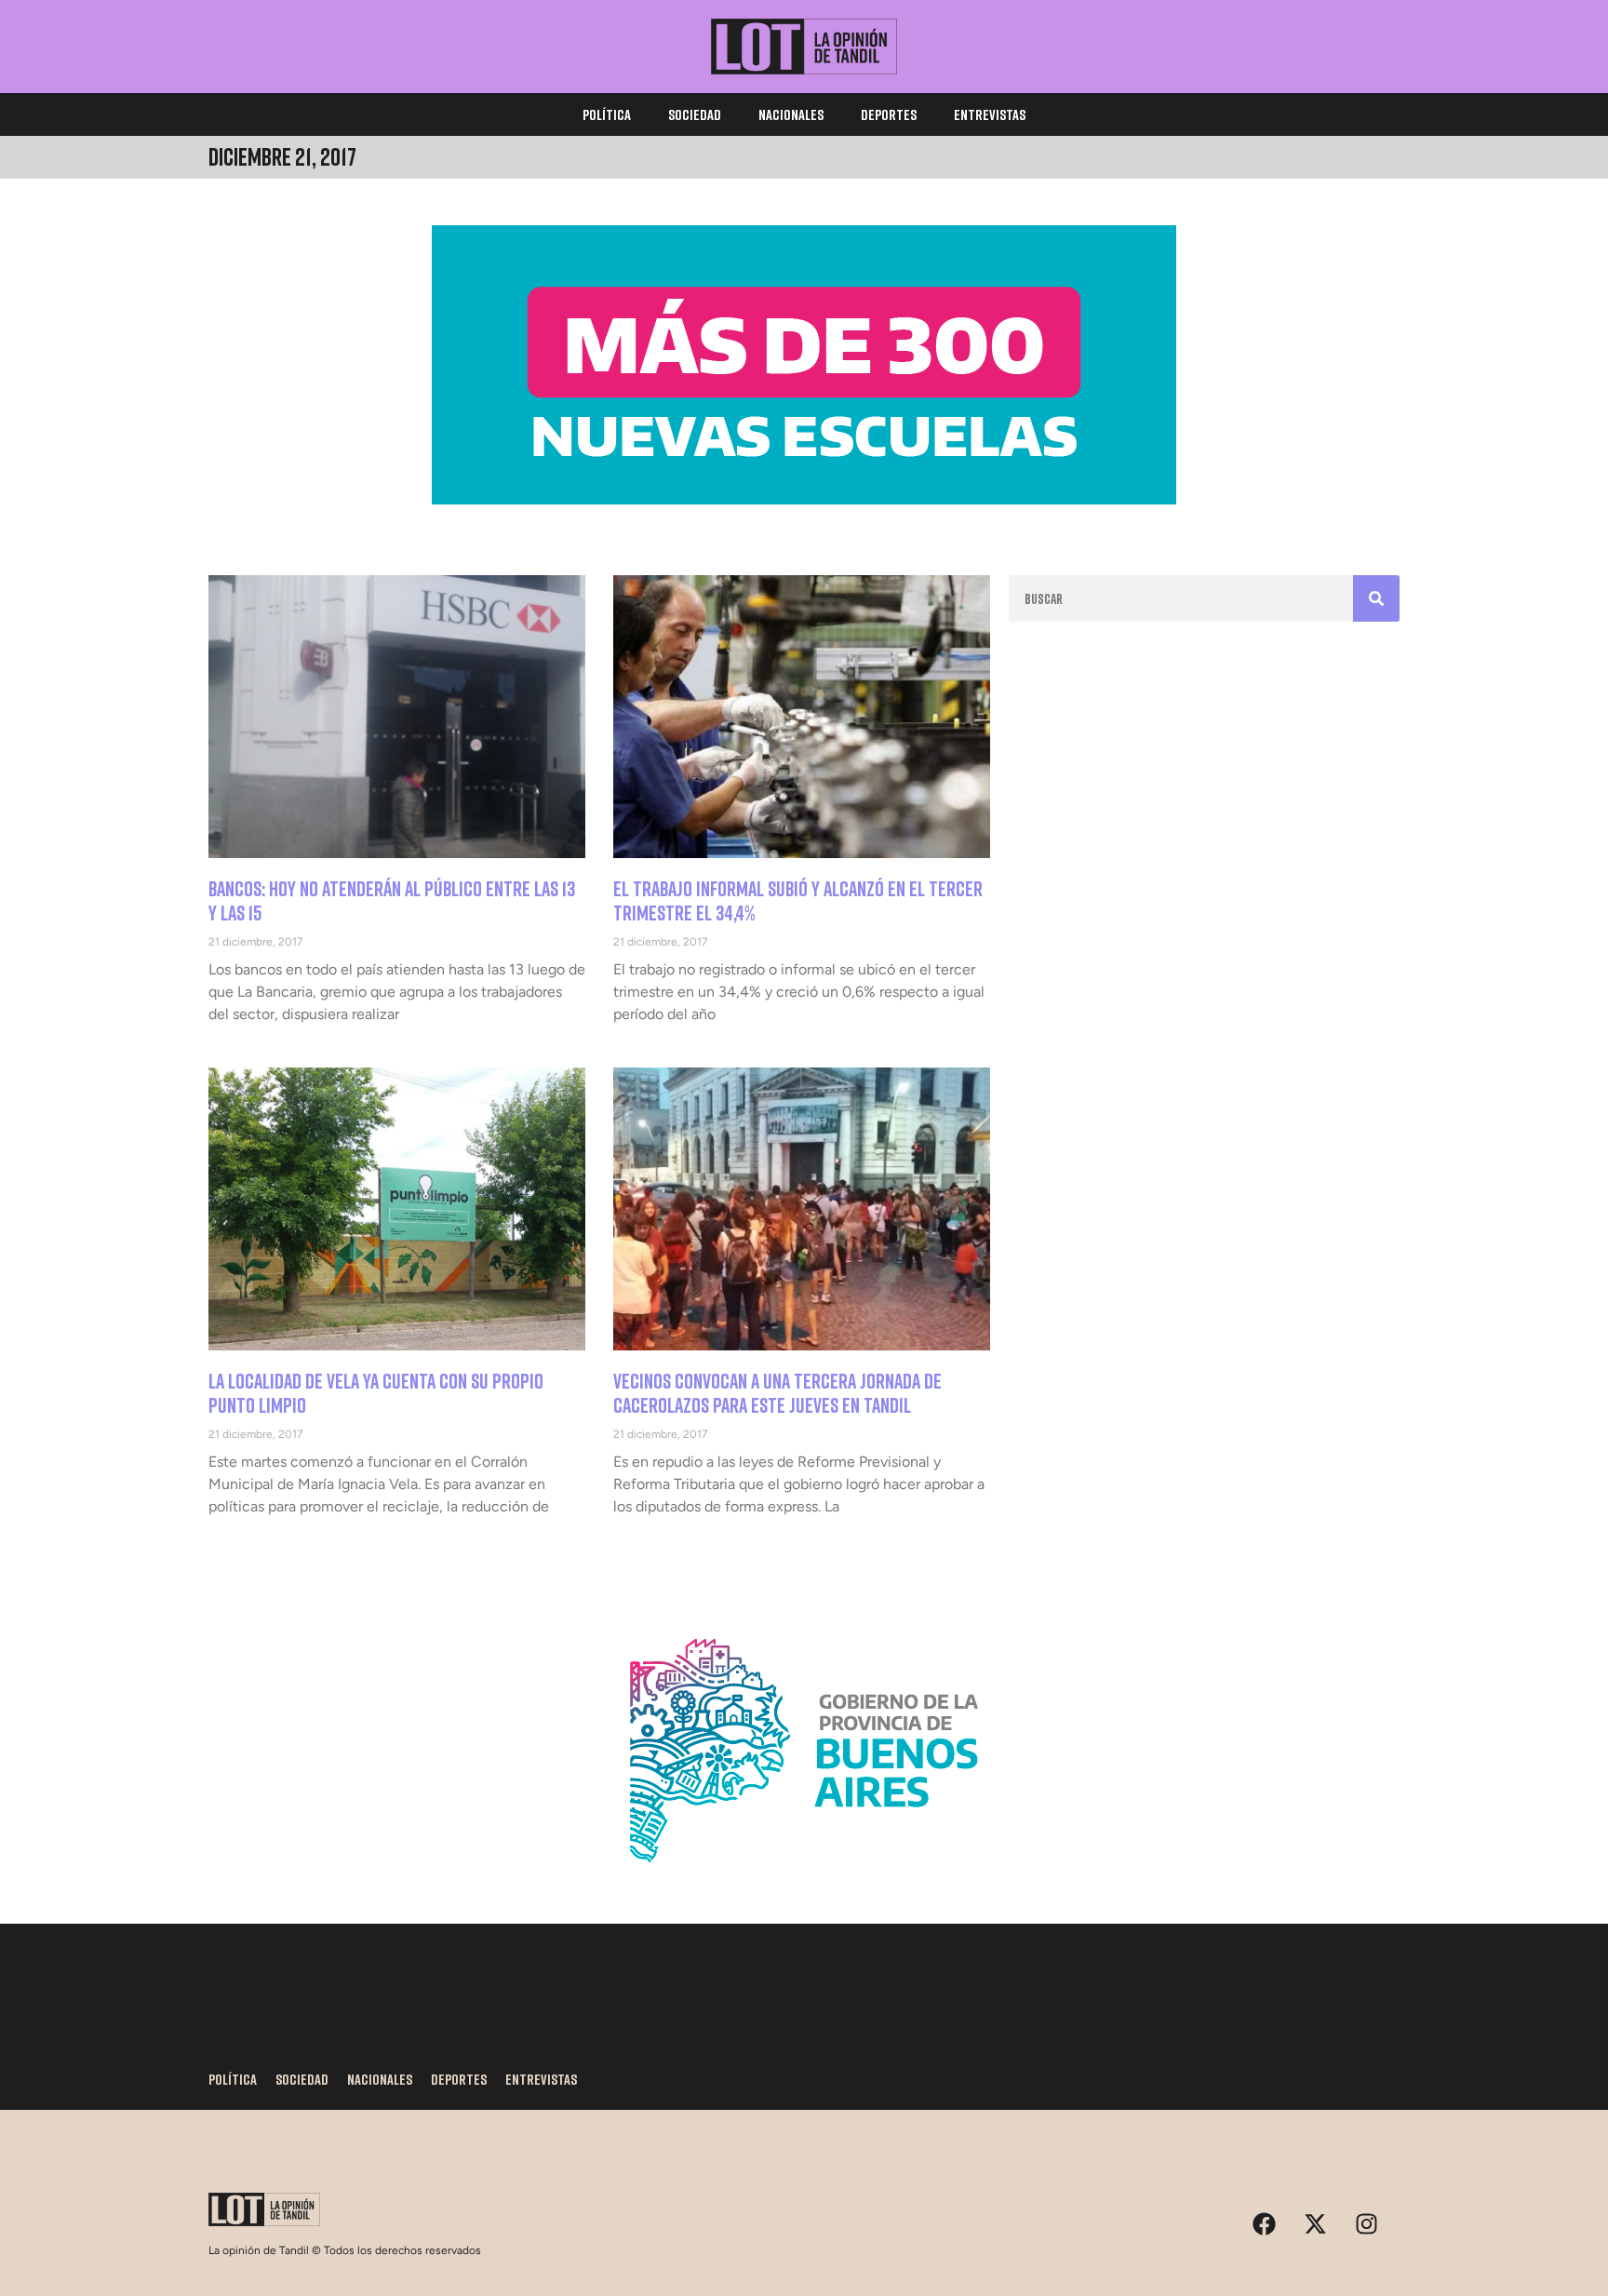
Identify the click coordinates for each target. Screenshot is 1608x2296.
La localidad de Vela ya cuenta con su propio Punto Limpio (376, 1393)
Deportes (889, 114)
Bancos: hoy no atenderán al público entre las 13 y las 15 (392, 900)
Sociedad (695, 114)
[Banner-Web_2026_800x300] (804, 1885)
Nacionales (791, 114)
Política (607, 114)
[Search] (1376, 598)
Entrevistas (990, 114)
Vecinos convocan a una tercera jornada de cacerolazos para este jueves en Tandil (777, 1393)
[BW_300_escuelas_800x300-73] (804, 499)
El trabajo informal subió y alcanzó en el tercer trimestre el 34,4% (798, 900)
